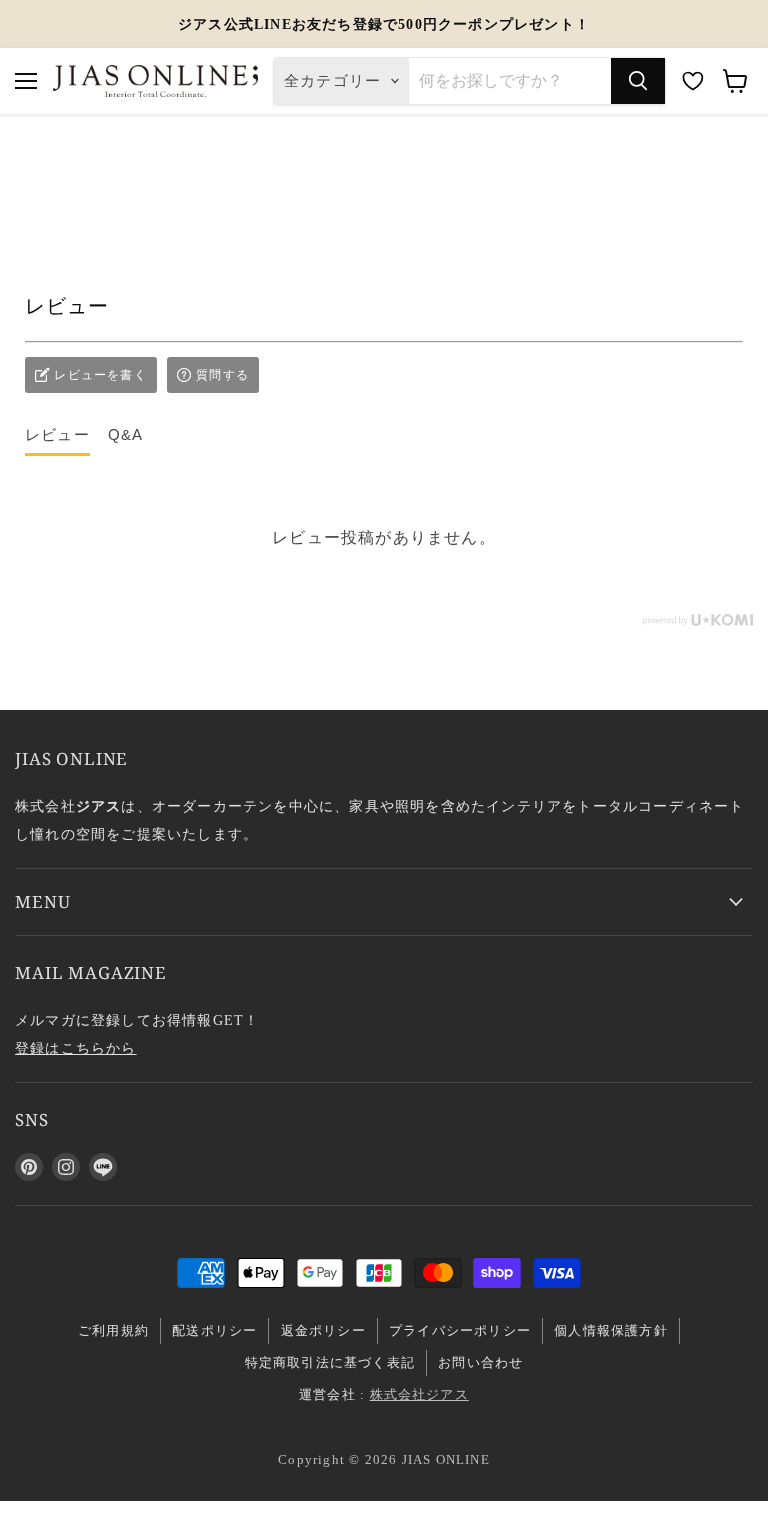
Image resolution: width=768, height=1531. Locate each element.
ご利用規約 (113, 1330)
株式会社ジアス (419, 1394)
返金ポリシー (323, 1330)
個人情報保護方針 (611, 1330)
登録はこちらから (76, 1048)
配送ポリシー (214, 1330)
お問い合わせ (480, 1362)
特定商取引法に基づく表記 (330, 1362)
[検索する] (638, 81)
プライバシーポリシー (460, 1330)
